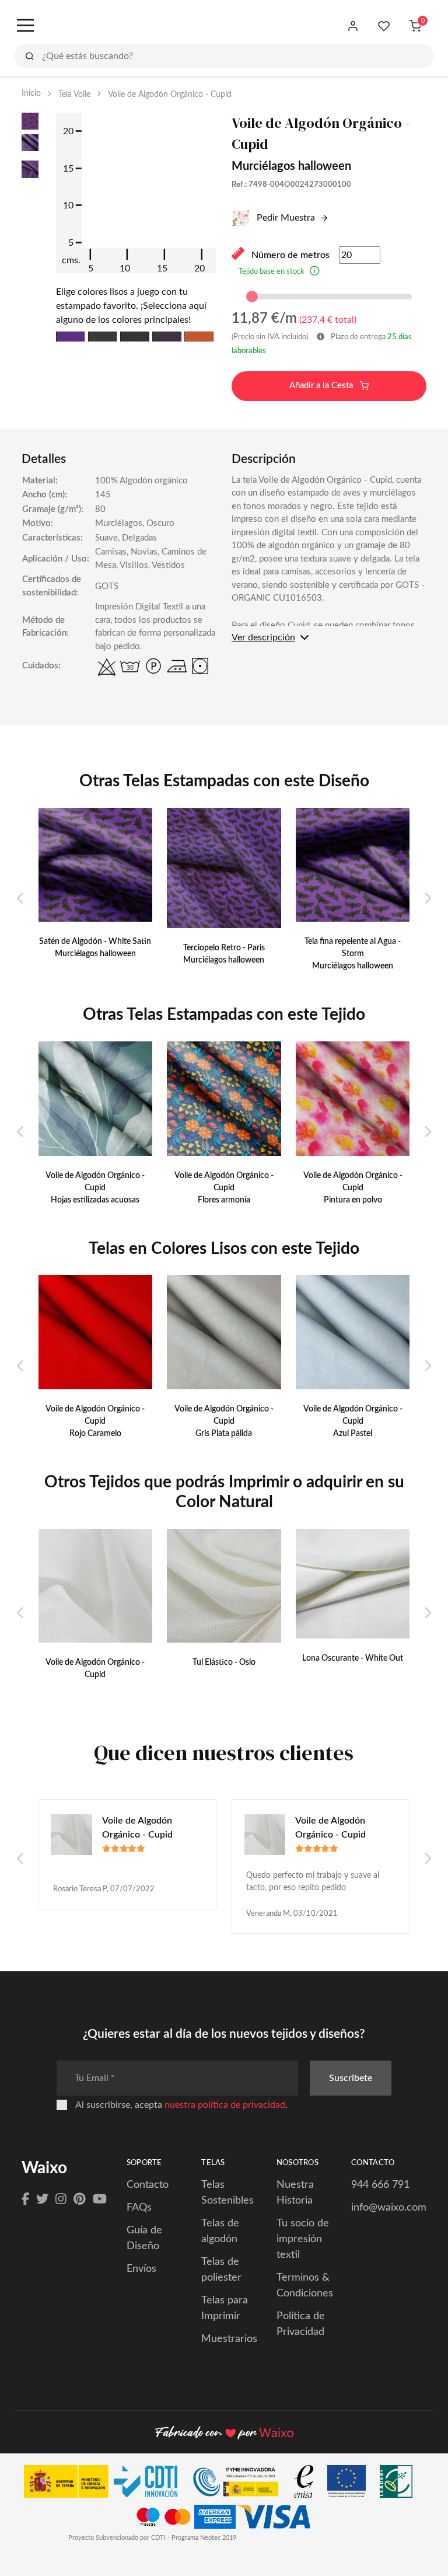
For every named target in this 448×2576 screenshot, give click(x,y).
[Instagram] (61, 2199)
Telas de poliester (221, 2270)
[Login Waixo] (353, 26)
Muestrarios (229, 2339)
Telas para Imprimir (225, 2308)
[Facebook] (25, 2199)
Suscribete (351, 2078)
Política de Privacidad (301, 2324)
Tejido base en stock (272, 272)
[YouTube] (100, 2199)
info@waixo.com (389, 2208)
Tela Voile (74, 95)
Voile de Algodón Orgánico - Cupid (137, 1828)
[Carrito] (415, 26)
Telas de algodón (220, 2231)
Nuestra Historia (295, 2193)
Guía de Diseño (144, 2238)
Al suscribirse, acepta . (181, 2105)
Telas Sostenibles (228, 2193)
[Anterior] (21, 899)
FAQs (139, 2208)
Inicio (31, 93)
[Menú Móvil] (24, 26)
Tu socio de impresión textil (303, 2239)
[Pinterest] (80, 2199)
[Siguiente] (427, 899)
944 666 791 (380, 2185)
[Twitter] (42, 2199)
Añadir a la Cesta (322, 386)
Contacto (148, 2185)
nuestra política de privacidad (225, 2105)
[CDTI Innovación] (106, 2485)
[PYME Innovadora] (241, 2485)
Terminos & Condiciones (305, 2286)
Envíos (141, 2269)
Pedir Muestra (285, 218)
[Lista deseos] (384, 26)
